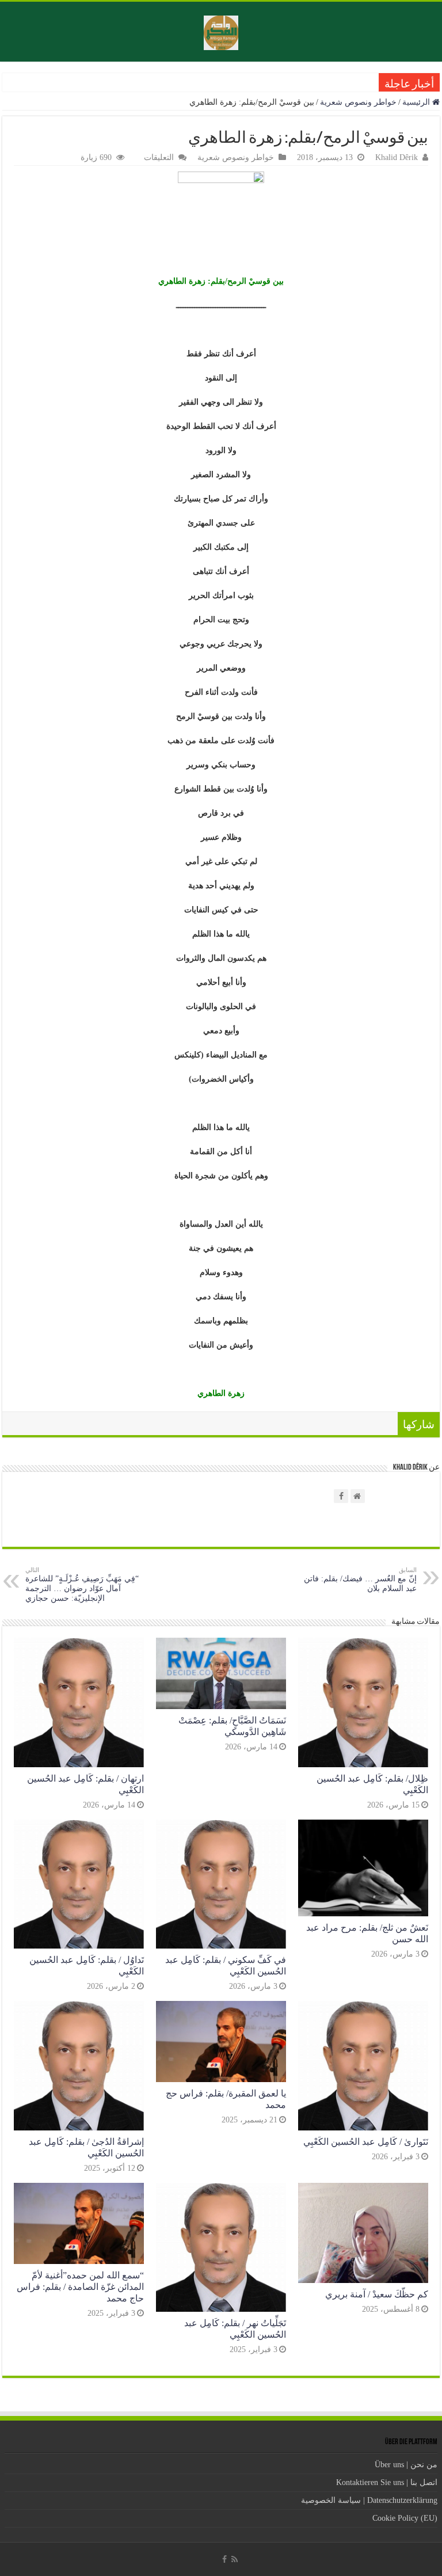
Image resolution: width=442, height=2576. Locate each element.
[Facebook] (224, 2559)
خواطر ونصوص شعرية (358, 102)
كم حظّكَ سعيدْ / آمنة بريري (377, 2294)
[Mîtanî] (221, 32)
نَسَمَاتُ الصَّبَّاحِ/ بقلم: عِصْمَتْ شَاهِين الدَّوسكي (232, 1726)
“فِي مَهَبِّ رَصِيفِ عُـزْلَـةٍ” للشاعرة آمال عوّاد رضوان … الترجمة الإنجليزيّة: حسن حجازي (82, 1584)
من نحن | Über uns (406, 2465)
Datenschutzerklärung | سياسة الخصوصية (369, 2500)
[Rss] (235, 2559)
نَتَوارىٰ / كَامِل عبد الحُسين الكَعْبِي (366, 2142)
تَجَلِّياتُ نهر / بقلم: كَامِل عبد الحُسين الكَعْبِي (235, 2329)
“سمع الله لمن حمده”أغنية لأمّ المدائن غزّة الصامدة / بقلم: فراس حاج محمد (80, 2287)
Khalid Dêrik (397, 157)
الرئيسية (417, 102)
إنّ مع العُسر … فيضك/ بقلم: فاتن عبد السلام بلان (360, 1580)
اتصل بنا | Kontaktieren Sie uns (387, 2482)
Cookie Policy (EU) (405, 2518)
